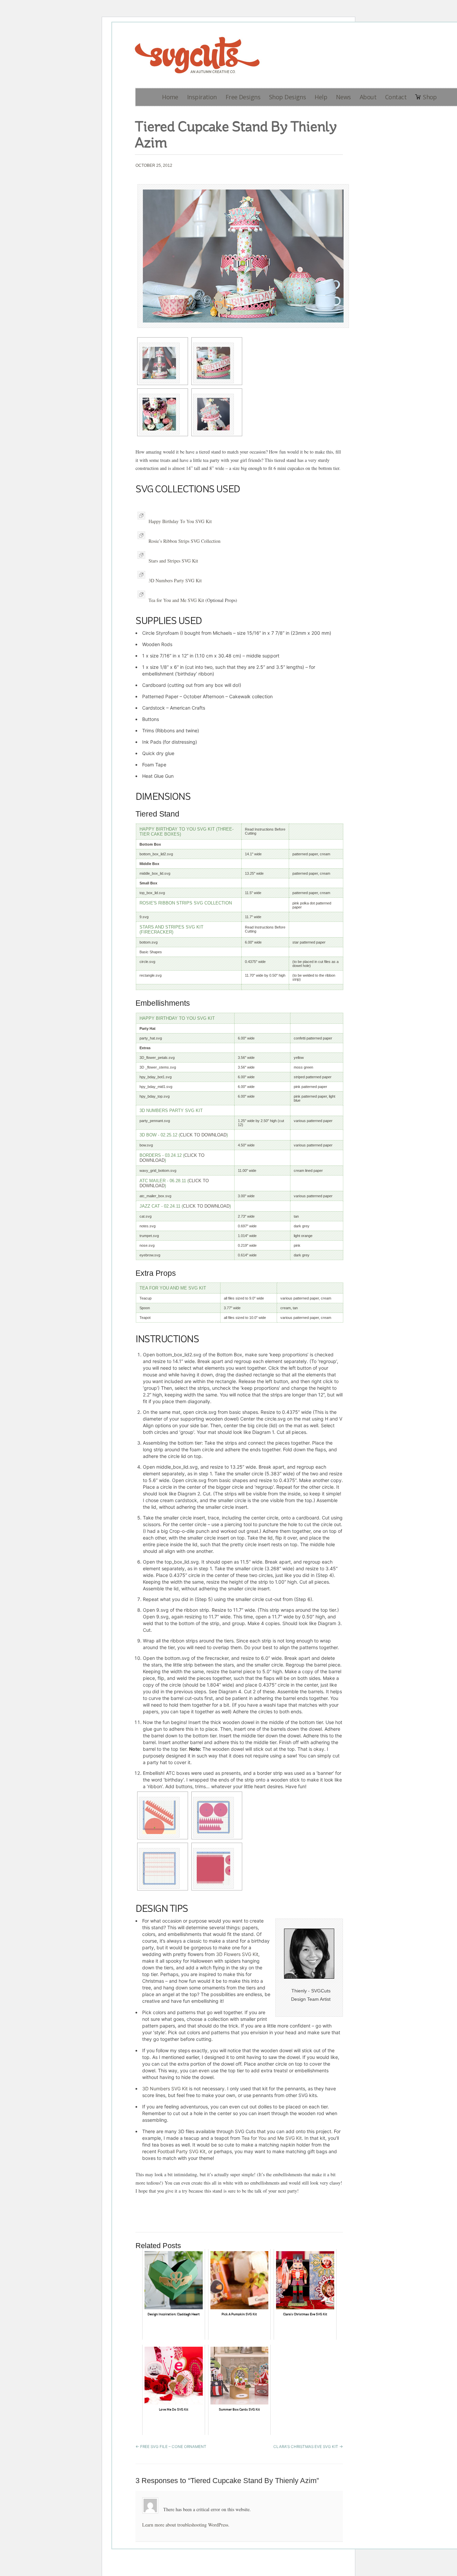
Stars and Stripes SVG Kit (173, 561)
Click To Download (203, 1135)
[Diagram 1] (163, 1817)
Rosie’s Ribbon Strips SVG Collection (185, 541)
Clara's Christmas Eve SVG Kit (308, 2447)
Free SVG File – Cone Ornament (171, 2447)
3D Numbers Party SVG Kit (175, 580)
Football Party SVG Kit (181, 2151)
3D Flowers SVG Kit (237, 1954)
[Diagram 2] (217, 1817)
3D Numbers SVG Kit (165, 2089)
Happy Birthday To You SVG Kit (180, 521)
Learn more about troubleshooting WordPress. (186, 2525)
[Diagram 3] (163, 1868)
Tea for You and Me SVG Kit (176, 600)
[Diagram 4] (217, 1868)
